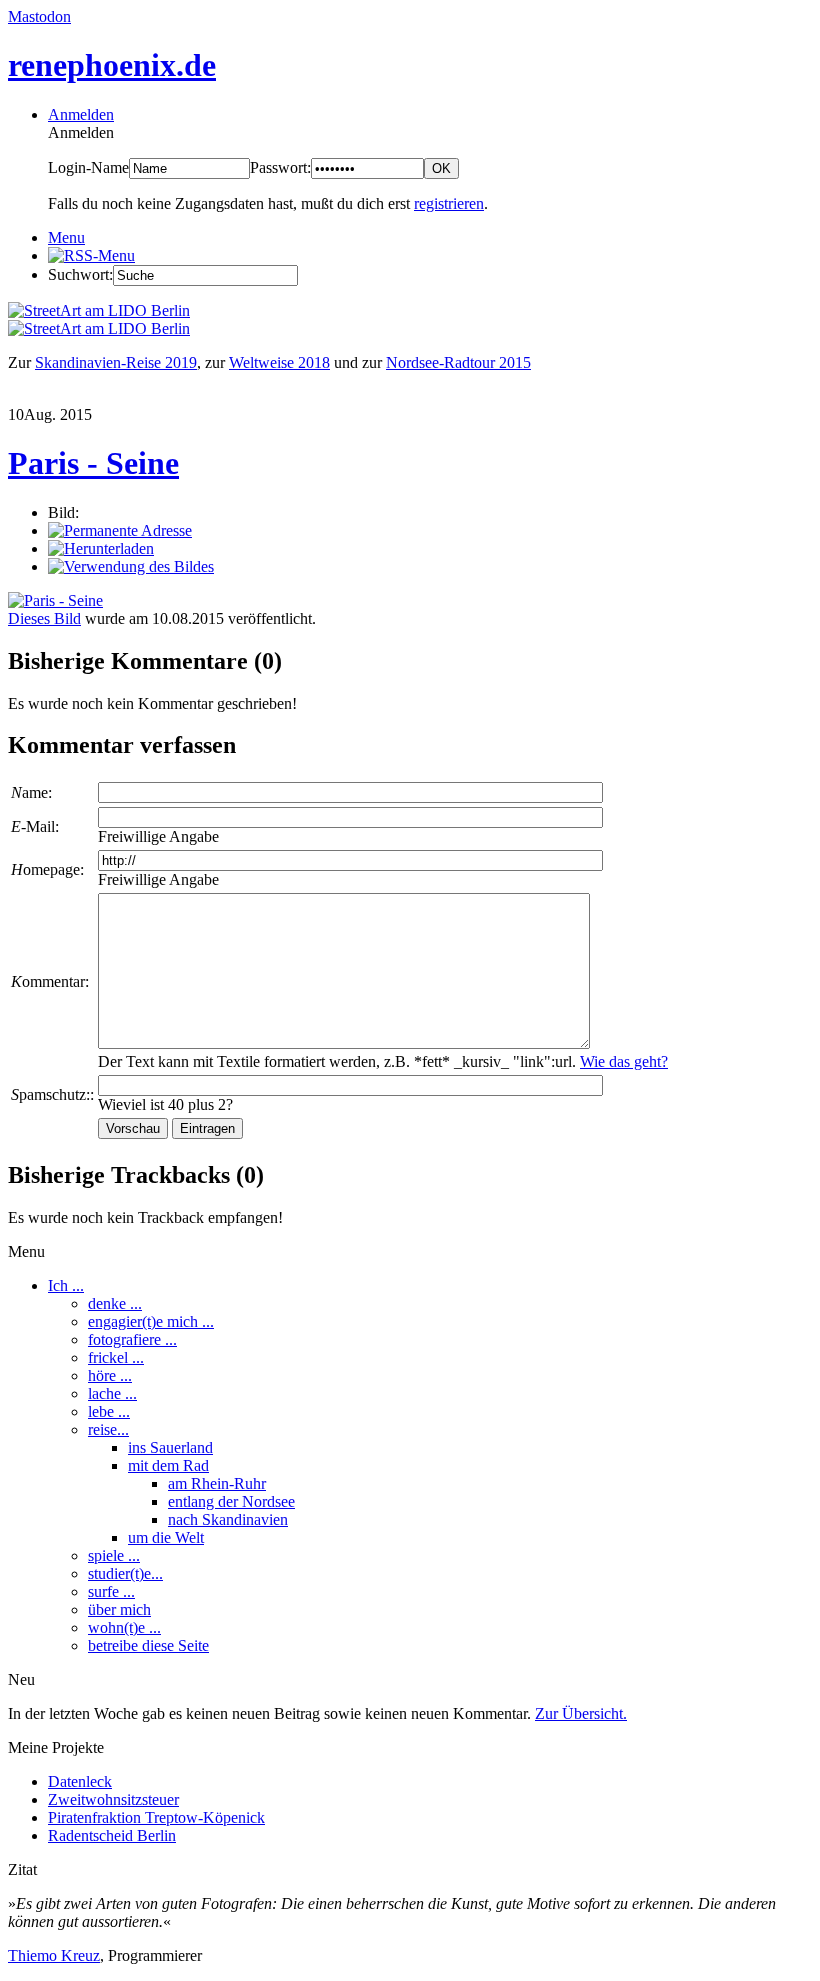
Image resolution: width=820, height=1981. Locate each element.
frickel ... (116, 1357)
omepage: (47, 869)
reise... (108, 1429)
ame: (31, 792)
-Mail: (35, 826)
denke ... (115, 1303)
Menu (66, 237)
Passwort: (280, 167)
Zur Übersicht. (581, 1713)
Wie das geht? (624, 1061)
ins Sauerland (170, 1447)
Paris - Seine (93, 463)
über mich (119, 1609)
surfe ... (111, 1591)
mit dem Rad (168, 1465)
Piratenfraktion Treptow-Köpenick (156, 1817)
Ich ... (66, 1285)
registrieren (449, 203)
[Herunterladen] (101, 548)
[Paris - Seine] (55, 600)
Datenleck (80, 1781)
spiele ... (114, 1555)
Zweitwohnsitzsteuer (113, 1799)
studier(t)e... (125, 1573)
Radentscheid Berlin (112, 1835)
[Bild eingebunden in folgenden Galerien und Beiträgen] (131, 566)
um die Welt (166, 1537)
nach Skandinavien (228, 1519)
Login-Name (88, 167)
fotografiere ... (132, 1339)
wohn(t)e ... (124, 1627)
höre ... (110, 1375)
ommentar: (50, 981)
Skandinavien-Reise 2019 (116, 362)
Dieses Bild (44, 618)
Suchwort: (80, 274)
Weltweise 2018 (279, 362)
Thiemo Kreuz (54, 1955)
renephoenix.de (112, 65)
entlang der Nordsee (231, 1501)
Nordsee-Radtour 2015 (458, 362)
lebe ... (109, 1411)
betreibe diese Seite (148, 1645)
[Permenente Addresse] (120, 530)
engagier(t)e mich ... (151, 1321)
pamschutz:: (52, 1094)
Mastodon (39, 16)
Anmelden (81, 114)
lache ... (112, 1393)
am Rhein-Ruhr (217, 1483)
